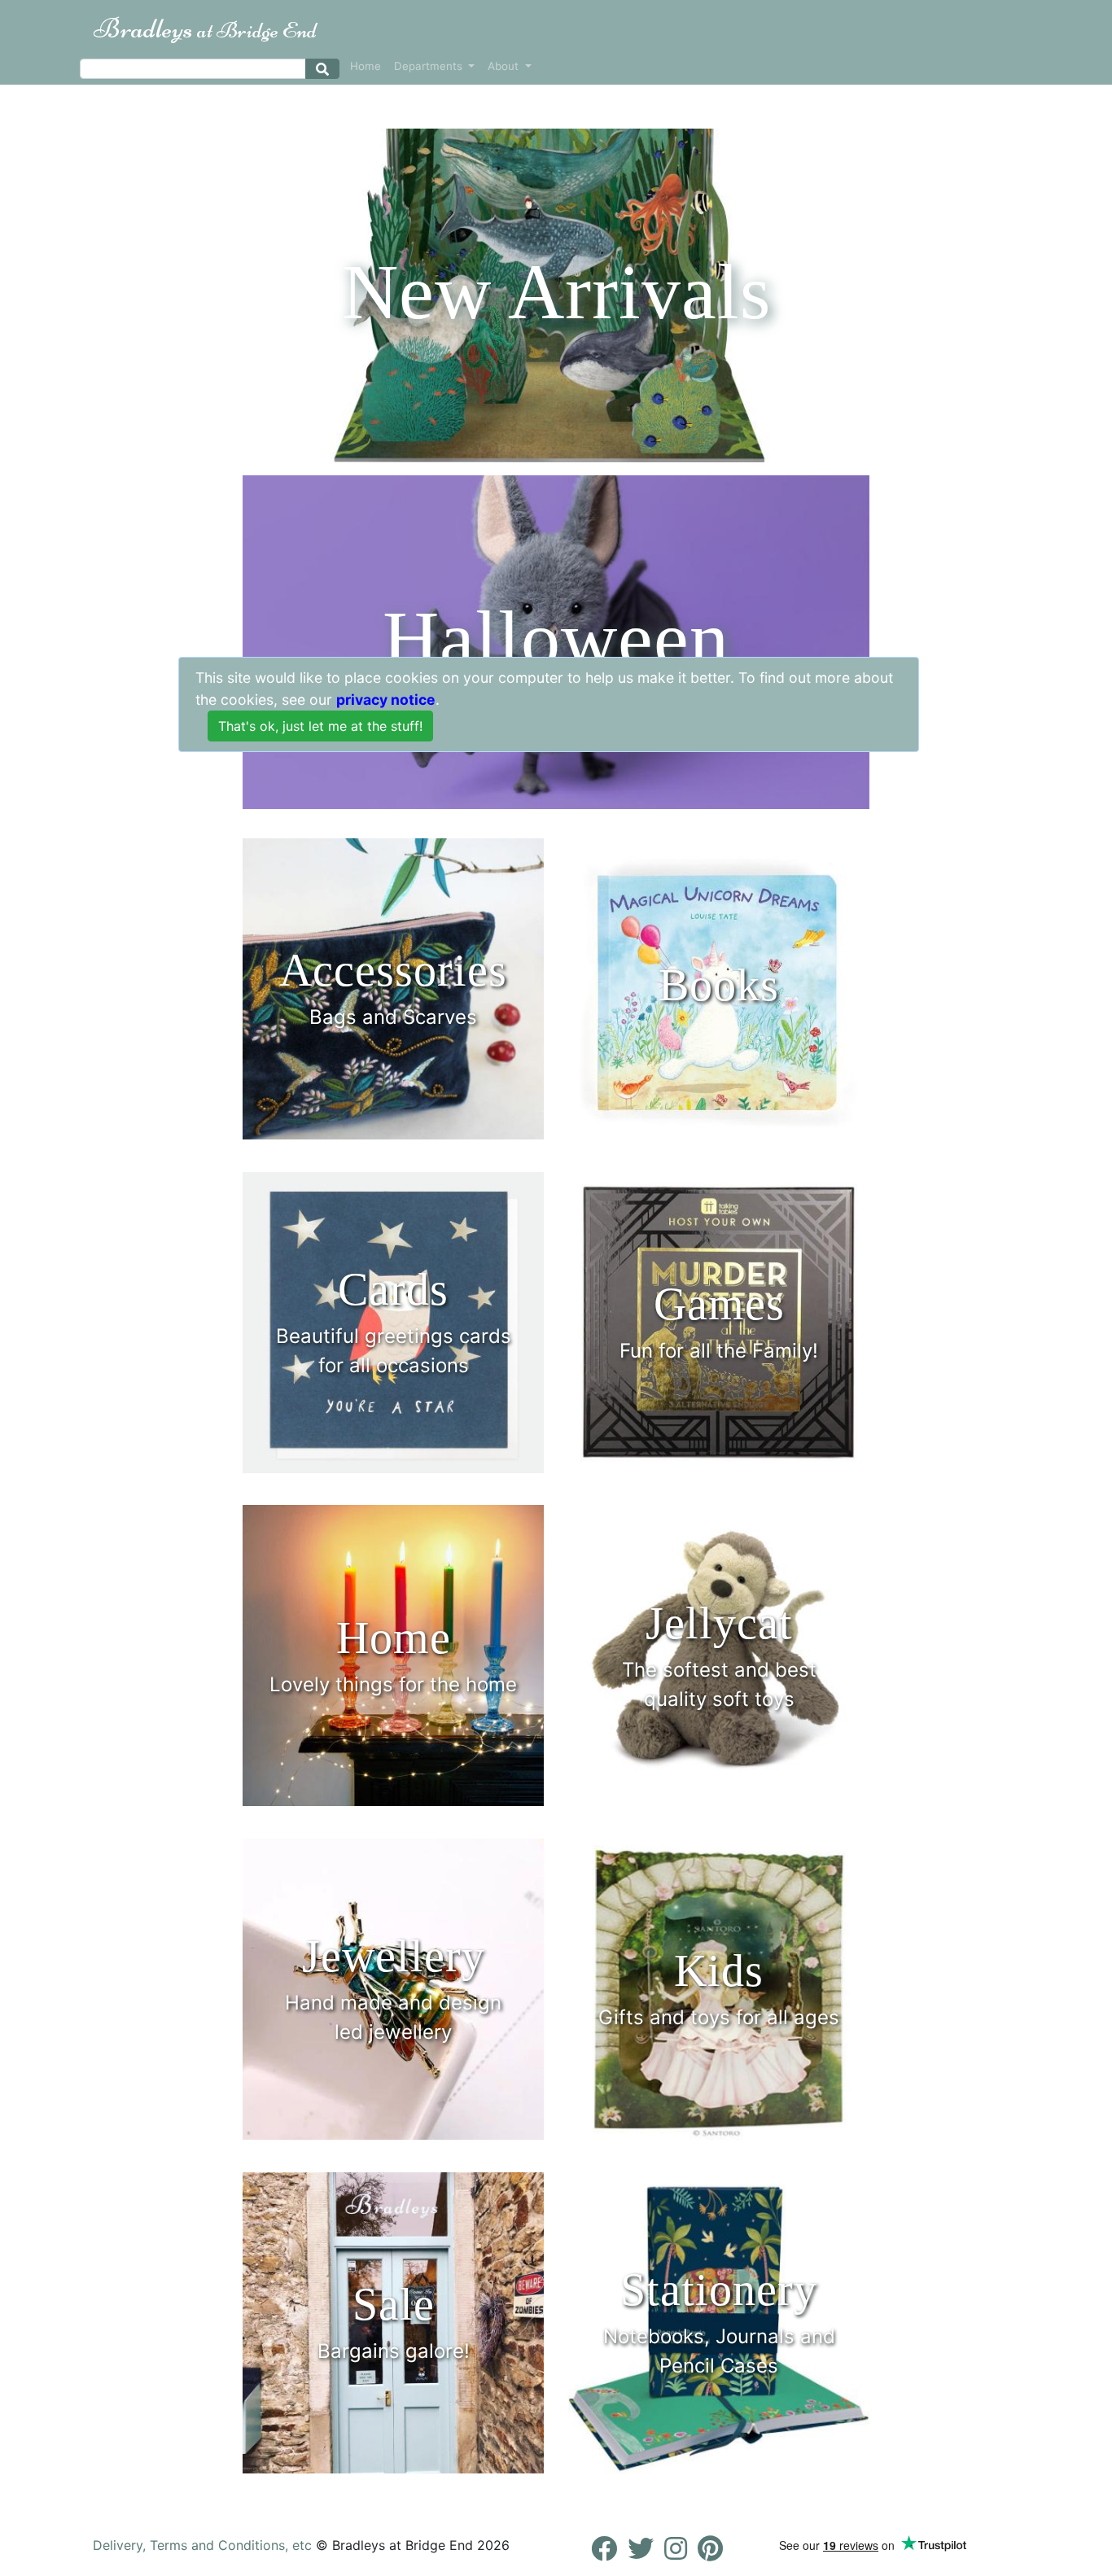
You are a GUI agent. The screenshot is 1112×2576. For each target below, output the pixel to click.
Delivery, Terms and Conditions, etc (202, 2545)
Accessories (393, 970)
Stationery (719, 2290)
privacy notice (386, 700)
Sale (394, 2304)
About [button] (505, 66)
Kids (719, 1970)
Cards (393, 1289)
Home (366, 66)
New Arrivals (556, 292)
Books (719, 985)
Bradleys (205, 28)
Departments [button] (430, 66)
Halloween (556, 639)
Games (719, 1304)
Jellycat (719, 1623)
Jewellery (394, 1956)
